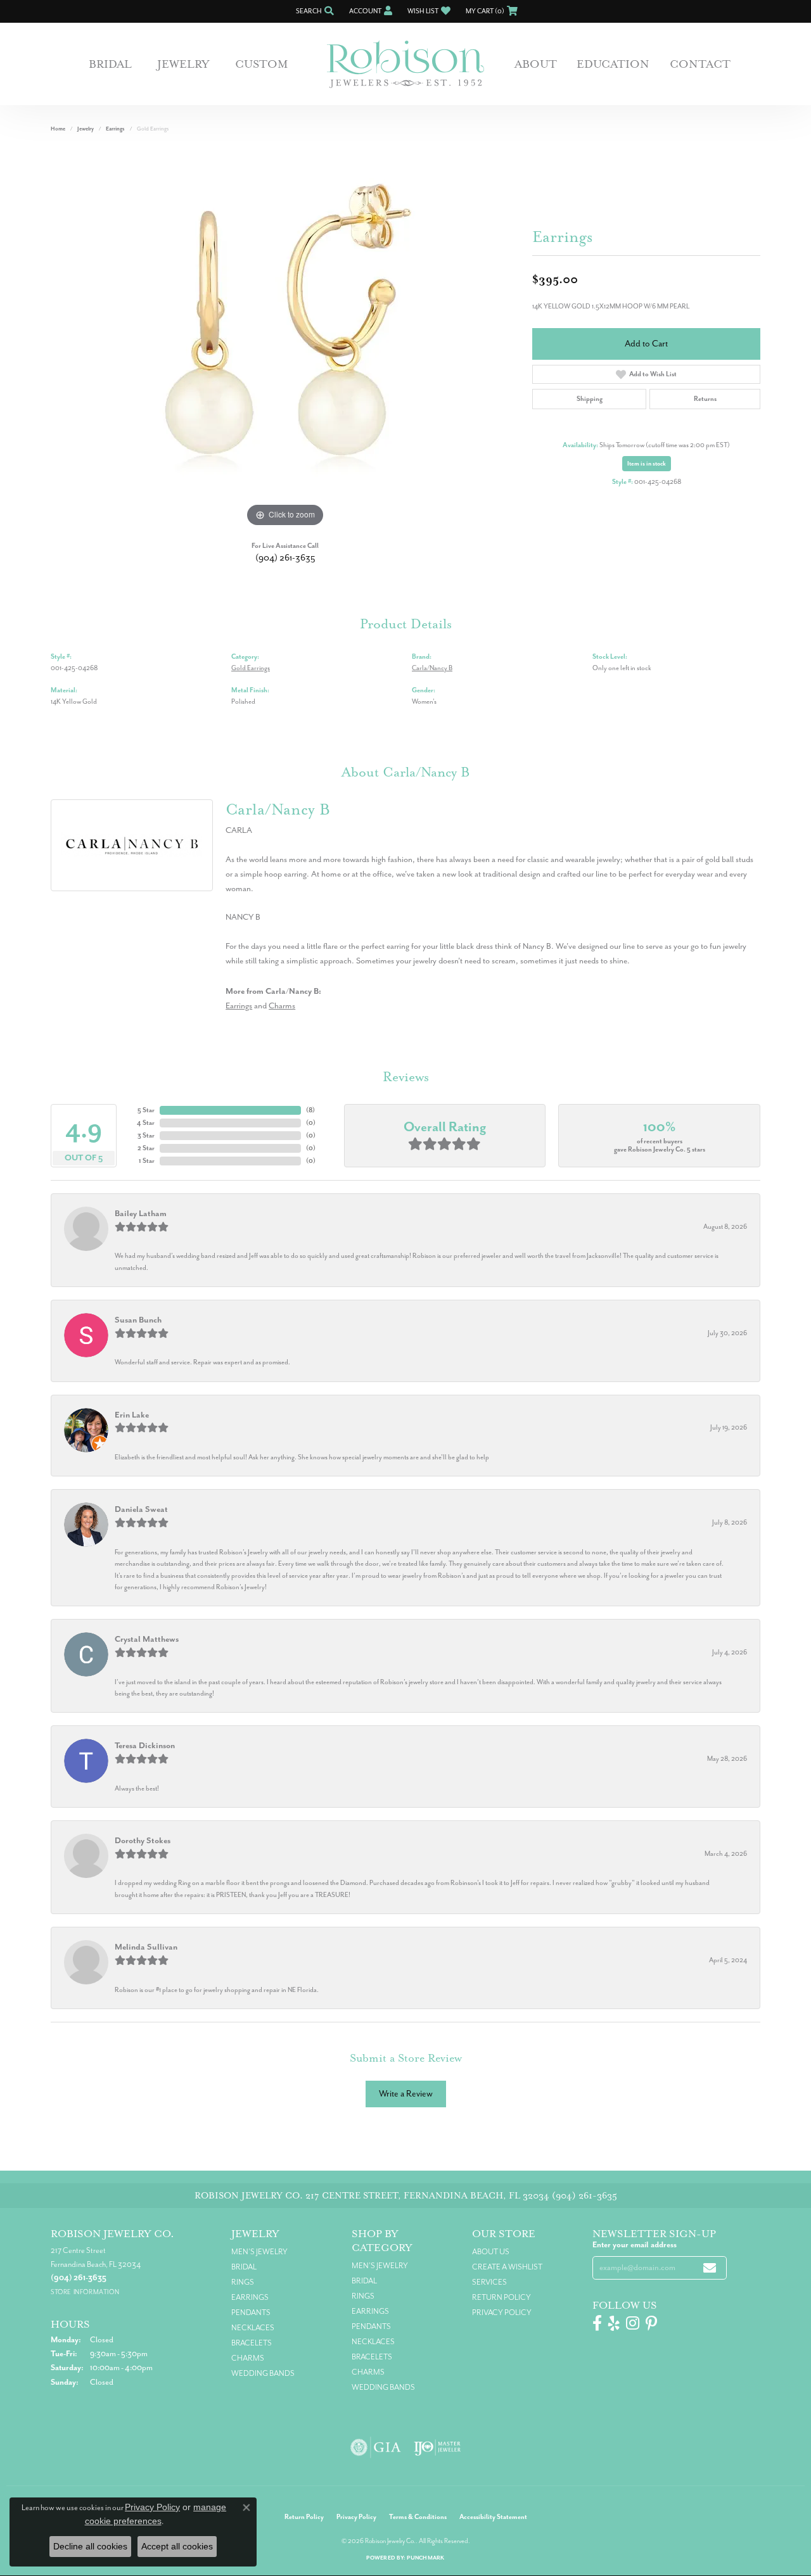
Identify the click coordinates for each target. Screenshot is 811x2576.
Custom (262, 64)
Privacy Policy (502, 2313)
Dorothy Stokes (143, 1840)
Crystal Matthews (147, 1639)
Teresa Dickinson (145, 1745)
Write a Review (406, 2094)
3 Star (146, 1135)
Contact (700, 64)
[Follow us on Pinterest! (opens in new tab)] (651, 2323)
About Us (491, 2252)
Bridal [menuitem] (244, 2267)
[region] (285, 340)
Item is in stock (647, 464)
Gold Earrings (251, 668)
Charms (282, 1006)
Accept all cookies (177, 2546)
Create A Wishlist (507, 2267)
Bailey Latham (141, 1213)
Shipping (590, 399)
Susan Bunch (138, 1320)
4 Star (146, 1123)
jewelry (86, 129)
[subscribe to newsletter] (710, 2268)
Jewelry (183, 64)
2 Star (146, 1148)
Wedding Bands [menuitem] (263, 2373)
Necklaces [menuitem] (253, 2328)
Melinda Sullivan (146, 1947)
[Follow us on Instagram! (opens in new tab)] (633, 2323)
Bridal (110, 64)
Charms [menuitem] (248, 2358)
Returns (705, 399)
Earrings (115, 129)
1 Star (147, 1161)
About (536, 64)
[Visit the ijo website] (437, 2447)
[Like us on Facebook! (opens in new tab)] (597, 2323)
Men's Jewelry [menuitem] (259, 2252)
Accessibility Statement (493, 2517)
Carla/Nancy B (432, 668)
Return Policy (501, 2297)
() (310, 1110)
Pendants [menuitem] (251, 2313)
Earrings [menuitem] (250, 2297)
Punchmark (425, 2558)
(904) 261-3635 (285, 558)
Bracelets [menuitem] (252, 2343)
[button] (314, 11)
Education (613, 64)
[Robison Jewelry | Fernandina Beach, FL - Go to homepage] (405, 64)
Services (489, 2282)
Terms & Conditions (418, 2517)
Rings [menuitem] (243, 2282)
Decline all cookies (90, 2546)
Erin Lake (132, 1415)
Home (58, 129)
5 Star (146, 1110)
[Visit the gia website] (376, 2447)
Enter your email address (635, 2245)
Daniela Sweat (141, 1509)
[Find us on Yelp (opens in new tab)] (614, 2323)
